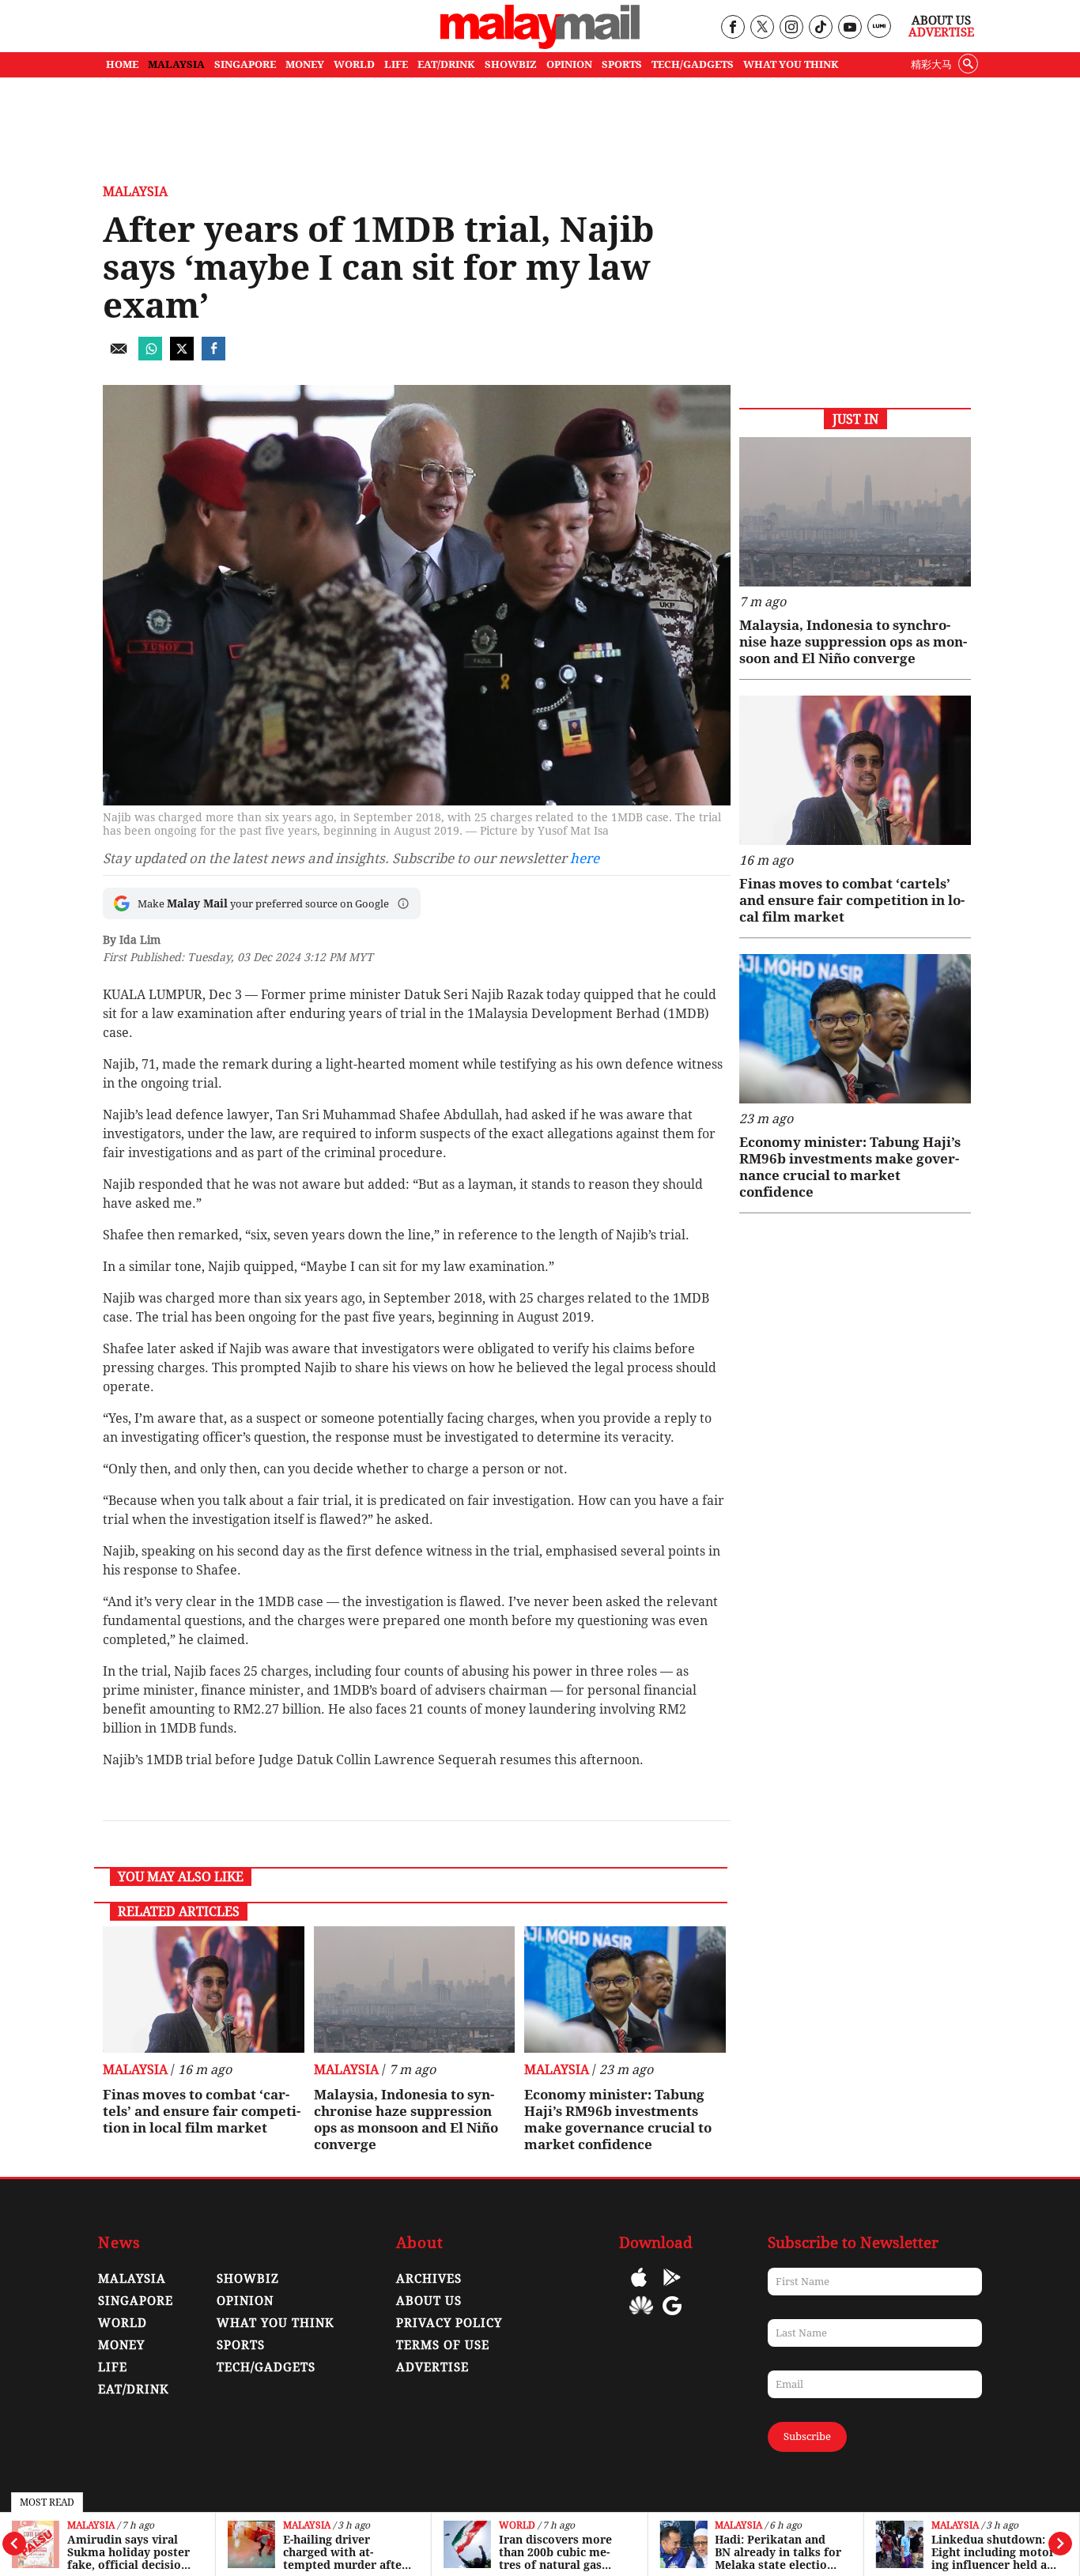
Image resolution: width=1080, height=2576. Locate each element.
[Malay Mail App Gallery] (641, 2317)
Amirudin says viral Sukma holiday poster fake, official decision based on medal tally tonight (128, 2552)
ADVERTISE (432, 2367)
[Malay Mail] (540, 45)
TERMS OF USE (443, 2345)
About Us (941, 21)
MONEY (305, 64)
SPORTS (622, 64)
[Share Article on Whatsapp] (150, 356)
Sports (241, 2345)
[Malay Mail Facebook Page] (733, 28)
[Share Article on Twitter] (182, 356)
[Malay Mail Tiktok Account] (820, 28)
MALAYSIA (176, 64)
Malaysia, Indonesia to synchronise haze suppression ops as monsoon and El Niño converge (406, 2120)
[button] (403, 903)
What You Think (791, 64)
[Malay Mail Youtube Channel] (850, 28)
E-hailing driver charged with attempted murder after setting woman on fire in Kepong (345, 2552)
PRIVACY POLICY (449, 2323)
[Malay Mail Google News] (672, 2317)
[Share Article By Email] (119, 356)
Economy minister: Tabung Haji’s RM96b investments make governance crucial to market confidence (618, 2120)
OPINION (569, 64)
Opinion (245, 2301)
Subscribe (807, 2436)
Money (121, 2345)
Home (122, 64)
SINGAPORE (245, 64)
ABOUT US (429, 2301)
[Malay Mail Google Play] (672, 2289)
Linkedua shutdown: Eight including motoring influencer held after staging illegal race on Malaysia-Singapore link (995, 2552)
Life (113, 2367)
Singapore (136, 2301)
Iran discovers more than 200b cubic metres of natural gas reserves (555, 2552)
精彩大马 (931, 64)
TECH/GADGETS (693, 64)
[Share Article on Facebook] (213, 356)
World (517, 2526)
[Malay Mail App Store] (639, 2289)
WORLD (354, 64)
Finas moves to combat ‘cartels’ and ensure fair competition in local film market (202, 2111)
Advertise (941, 32)
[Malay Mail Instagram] (791, 28)
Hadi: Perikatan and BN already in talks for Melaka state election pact (778, 2552)
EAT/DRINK (446, 64)
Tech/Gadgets (266, 2367)
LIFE (396, 64)
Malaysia (91, 2526)
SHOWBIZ (511, 64)
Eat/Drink (134, 2389)
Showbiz (248, 2279)
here (585, 858)
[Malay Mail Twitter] (762, 28)
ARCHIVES (429, 2279)
